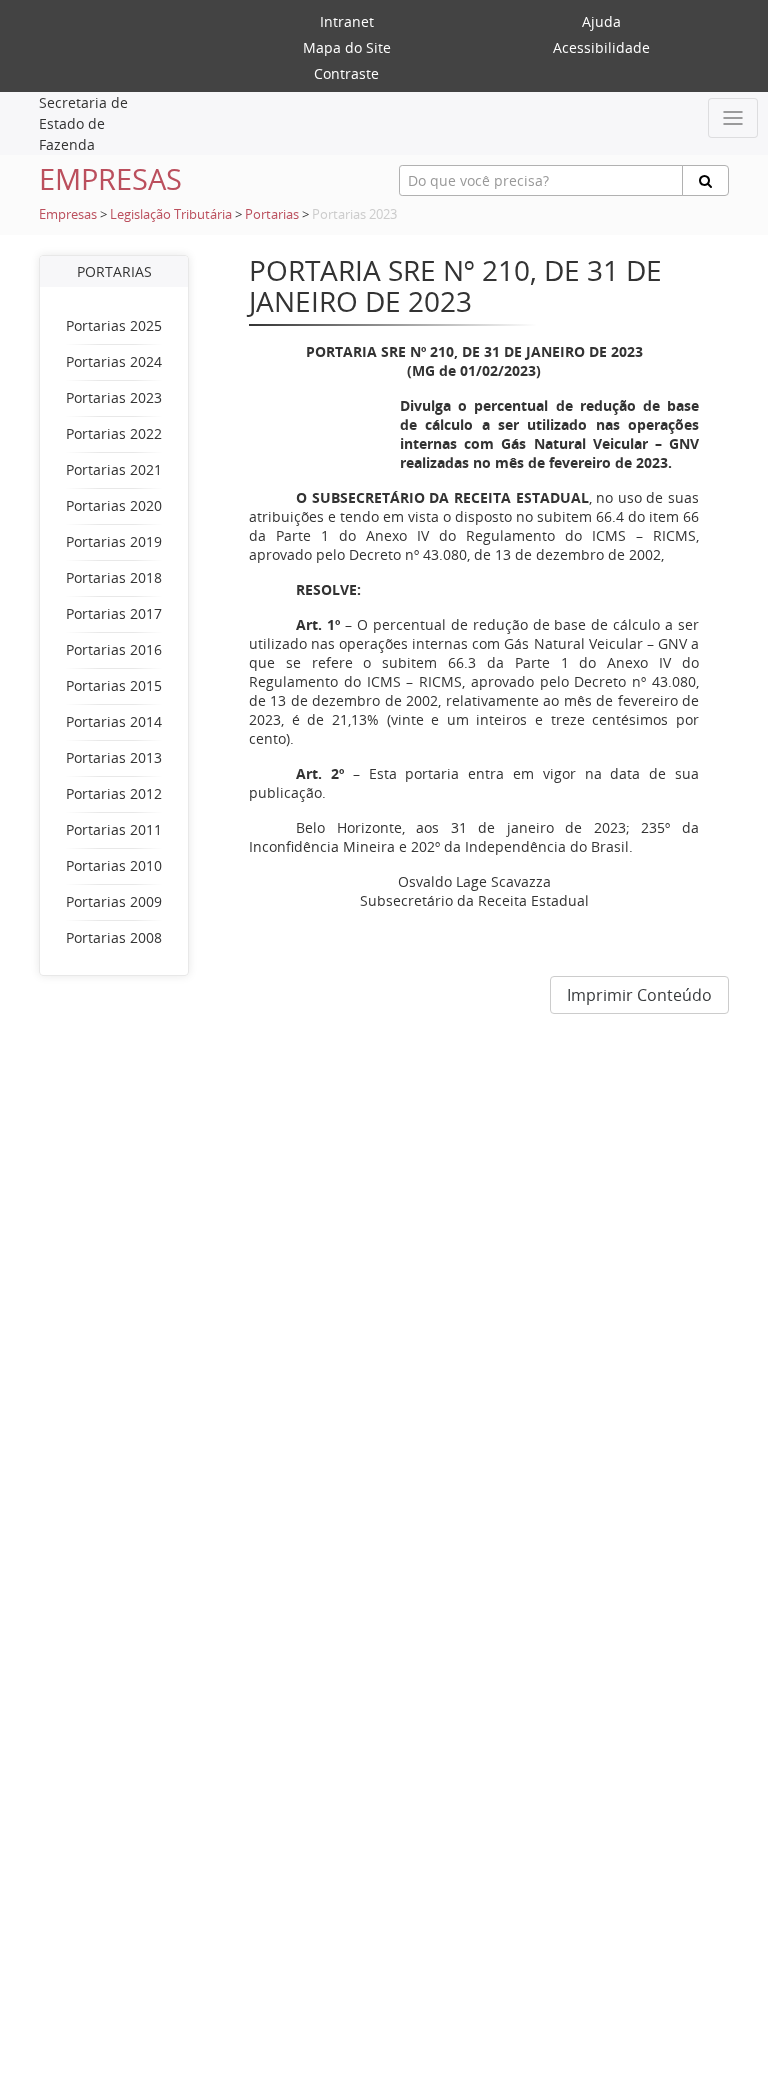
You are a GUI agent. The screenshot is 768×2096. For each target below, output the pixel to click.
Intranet (347, 21)
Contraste (346, 73)
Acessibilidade (601, 47)
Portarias (272, 214)
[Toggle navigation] (733, 118)
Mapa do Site (347, 47)
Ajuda (601, 21)
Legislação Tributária (171, 214)
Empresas (68, 214)
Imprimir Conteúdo (639, 995)
